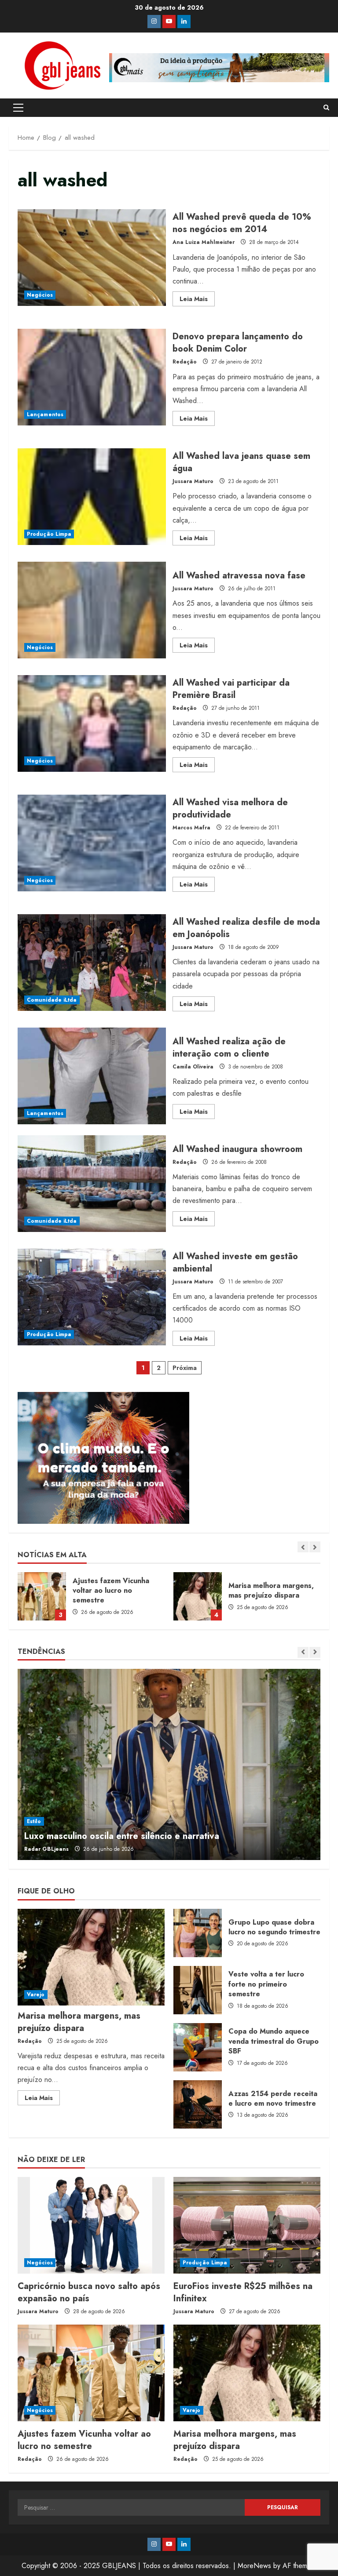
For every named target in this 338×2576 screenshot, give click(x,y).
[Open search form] (326, 108)
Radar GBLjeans (46, 1849)
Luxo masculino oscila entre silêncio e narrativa (122, 1836)
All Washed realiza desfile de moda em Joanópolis (92, 963)
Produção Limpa (49, 534)
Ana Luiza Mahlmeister (204, 242)
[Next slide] (315, 1547)
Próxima (185, 1368)
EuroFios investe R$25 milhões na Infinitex (243, 2292)
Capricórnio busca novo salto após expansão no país (89, 2292)
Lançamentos (45, 414)
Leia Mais (197, 300)
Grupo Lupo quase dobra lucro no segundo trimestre (198, 1933)
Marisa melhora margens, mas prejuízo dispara (68, 1596)
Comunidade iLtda (52, 1000)
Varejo (36, 1995)
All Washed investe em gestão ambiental (92, 1297)
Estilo (34, 1821)
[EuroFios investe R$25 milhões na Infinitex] (247, 2225)
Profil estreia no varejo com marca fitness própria (224, 1596)
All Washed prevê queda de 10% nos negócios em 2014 (92, 258)
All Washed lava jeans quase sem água (92, 497)
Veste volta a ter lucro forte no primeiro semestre (198, 1990)
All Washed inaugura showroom (92, 1184)
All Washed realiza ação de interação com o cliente (92, 1076)
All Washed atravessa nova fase (92, 610)
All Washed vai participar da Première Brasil (92, 723)
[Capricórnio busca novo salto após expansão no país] (91, 2225)
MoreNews (254, 2566)
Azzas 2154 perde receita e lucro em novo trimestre (198, 2104)
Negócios (40, 295)
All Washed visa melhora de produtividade (92, 843)
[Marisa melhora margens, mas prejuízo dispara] (91, 1957)
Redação (185, 362)
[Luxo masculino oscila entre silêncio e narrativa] (169, 1764)
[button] (18, 108)
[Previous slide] (303, 1547)
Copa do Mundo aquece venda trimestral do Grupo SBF (198, 2047)
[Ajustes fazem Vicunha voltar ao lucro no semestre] (91, 2373)
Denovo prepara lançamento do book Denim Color (92, 377)
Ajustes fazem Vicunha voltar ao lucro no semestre (84, 2440)
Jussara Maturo (193, 481)
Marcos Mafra (191, 828)
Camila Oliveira (193, 1067)
